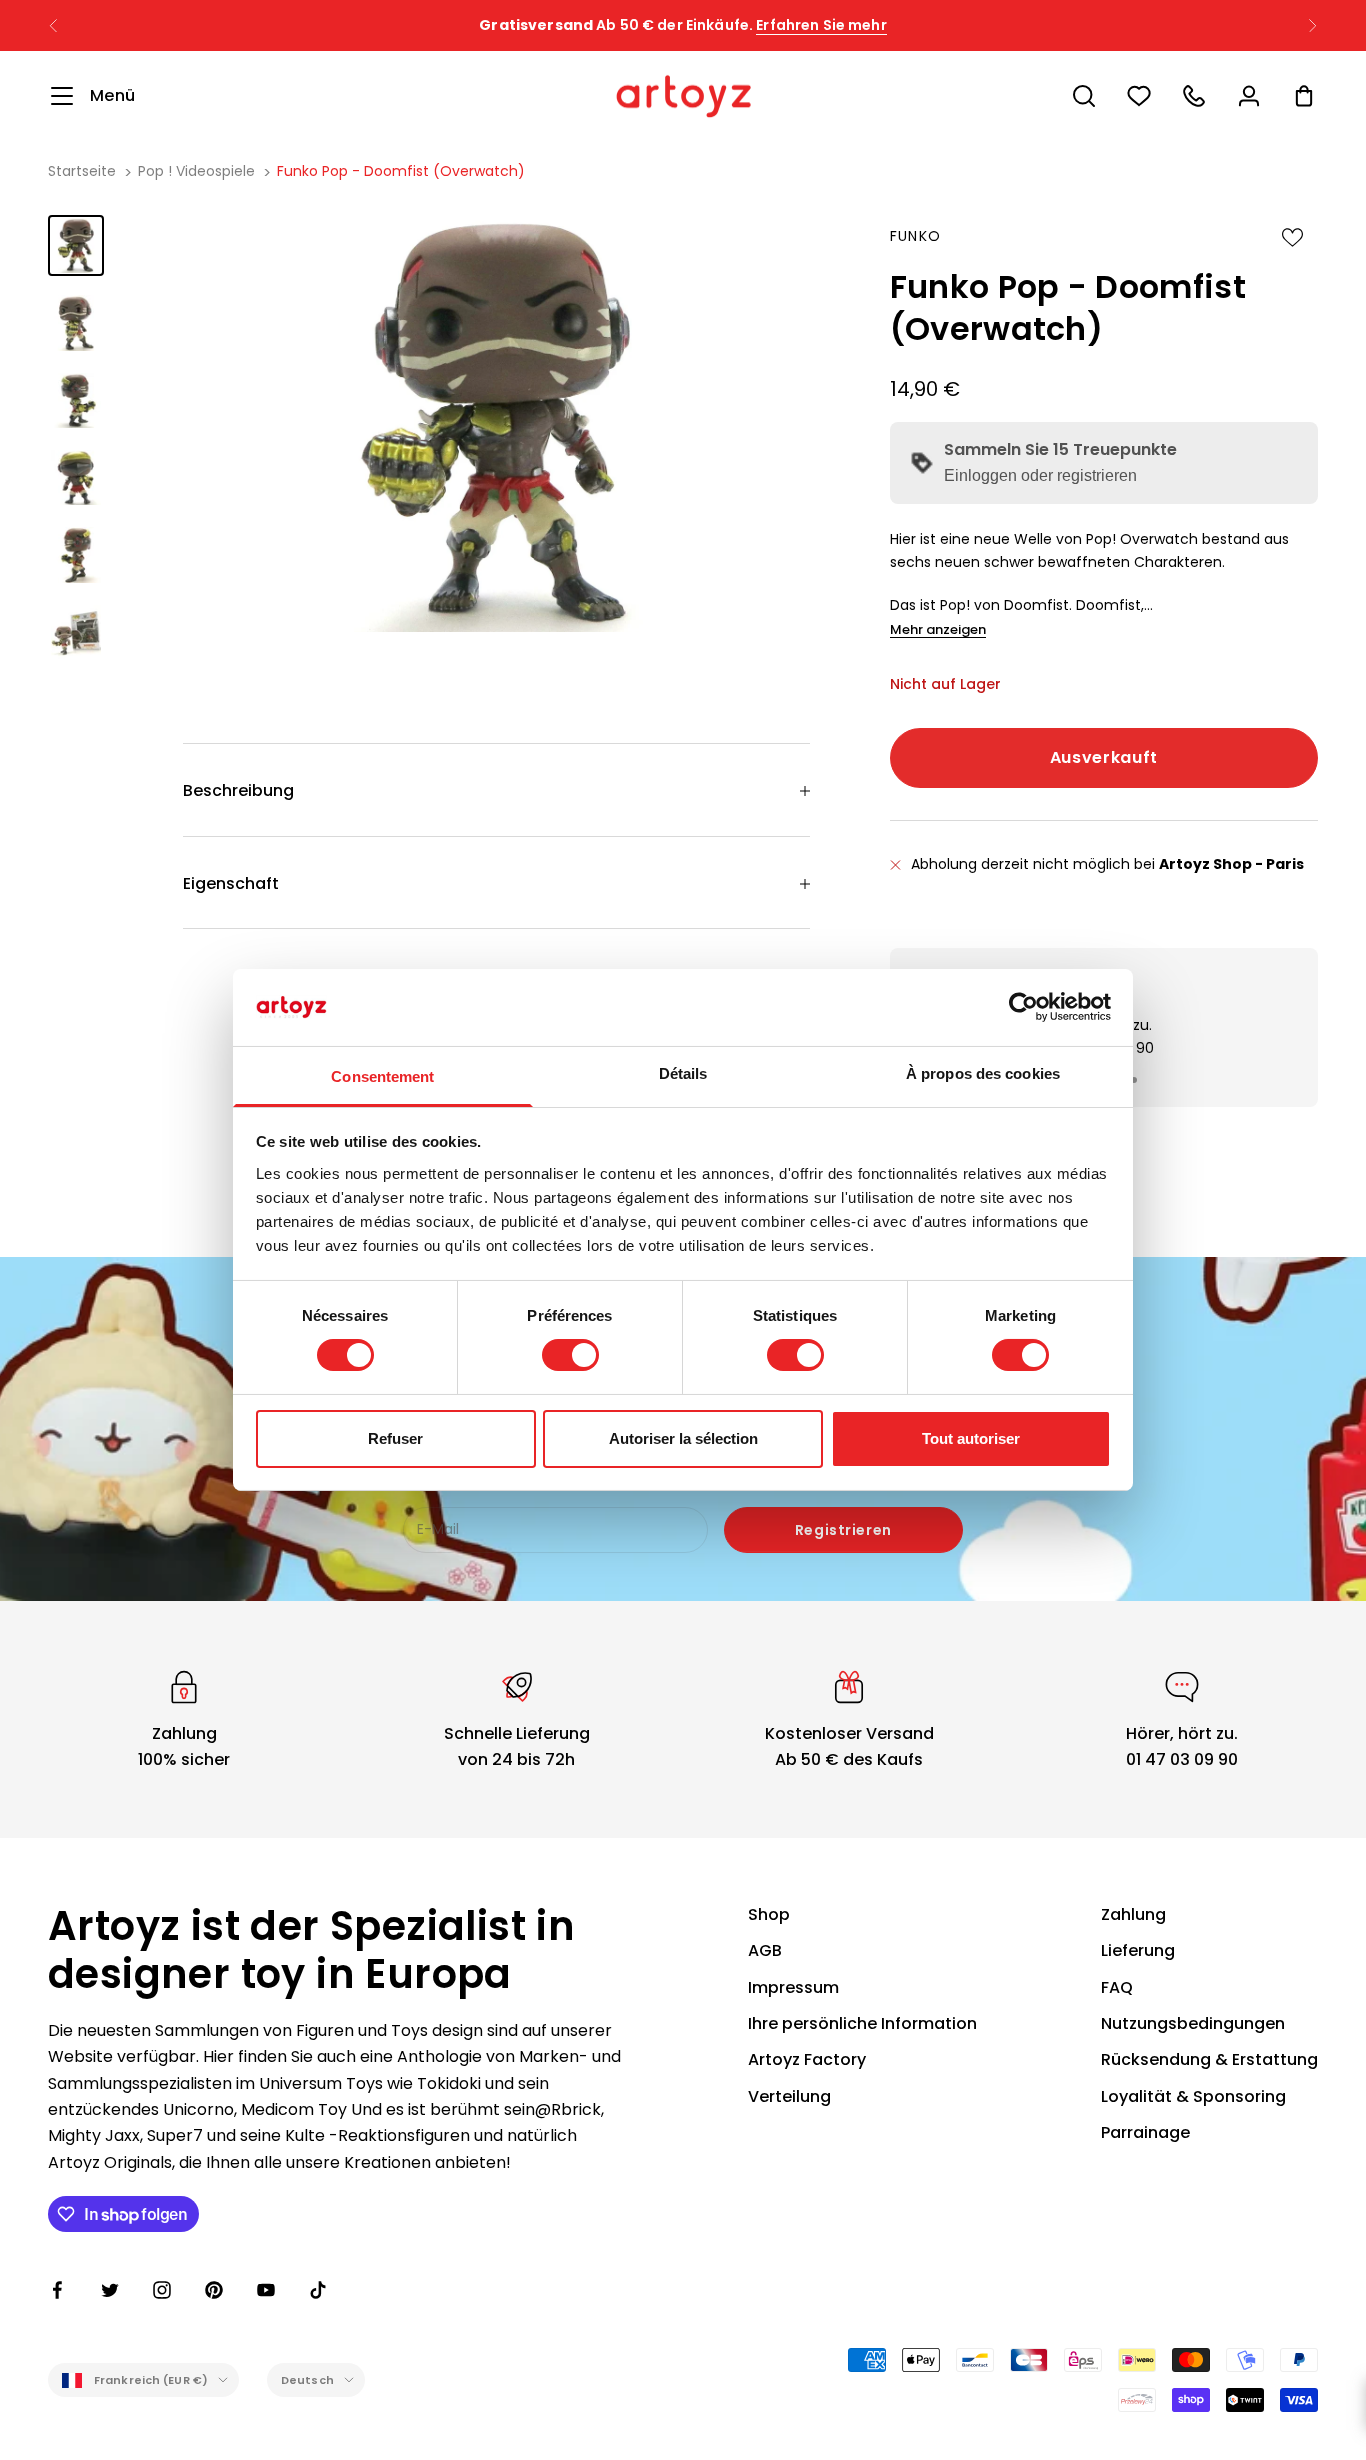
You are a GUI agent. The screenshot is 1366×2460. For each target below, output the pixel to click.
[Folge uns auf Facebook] (58, 2290)
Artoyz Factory (807, 2059)
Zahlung (1133, 1914)
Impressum (793, 1987)
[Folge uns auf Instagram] (162, 2290)
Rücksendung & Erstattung (1209, 2059)
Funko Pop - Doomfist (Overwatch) (401, 171)
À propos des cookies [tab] (983, 1073)
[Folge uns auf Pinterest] (214, 2290)
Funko (916, 236)
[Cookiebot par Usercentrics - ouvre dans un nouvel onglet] (1023, 1007)
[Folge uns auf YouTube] (266, 2290)
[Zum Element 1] (76, 245)
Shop (769, 1914)
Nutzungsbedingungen (1193, 2023)
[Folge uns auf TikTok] (318, 2290)
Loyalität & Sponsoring (1193, 2096)
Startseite (82, 171)
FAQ (1117, 1987)
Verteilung (789, 2096)
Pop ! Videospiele (196, 171)
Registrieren (843, 1530)
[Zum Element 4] (76, 477)
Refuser (395, 1438)
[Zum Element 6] (76, 632)
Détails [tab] (683, 1073)
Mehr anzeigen (938, 629)
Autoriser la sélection (683, 1438)
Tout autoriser (971, 1438)
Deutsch (307, 2380)
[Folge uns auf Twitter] (110, 2290)
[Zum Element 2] (76, 322)
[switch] (570, 1355)
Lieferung (1138, 1950)
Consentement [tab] (382, 1076)
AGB (765, 1950)
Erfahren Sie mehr (821, 22)
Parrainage (1145, 2132)
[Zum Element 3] (76, 400)
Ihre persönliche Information (862, 2023)
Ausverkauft (1104, 757)
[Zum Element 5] (76, 554)
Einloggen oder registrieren (1040, 475)
